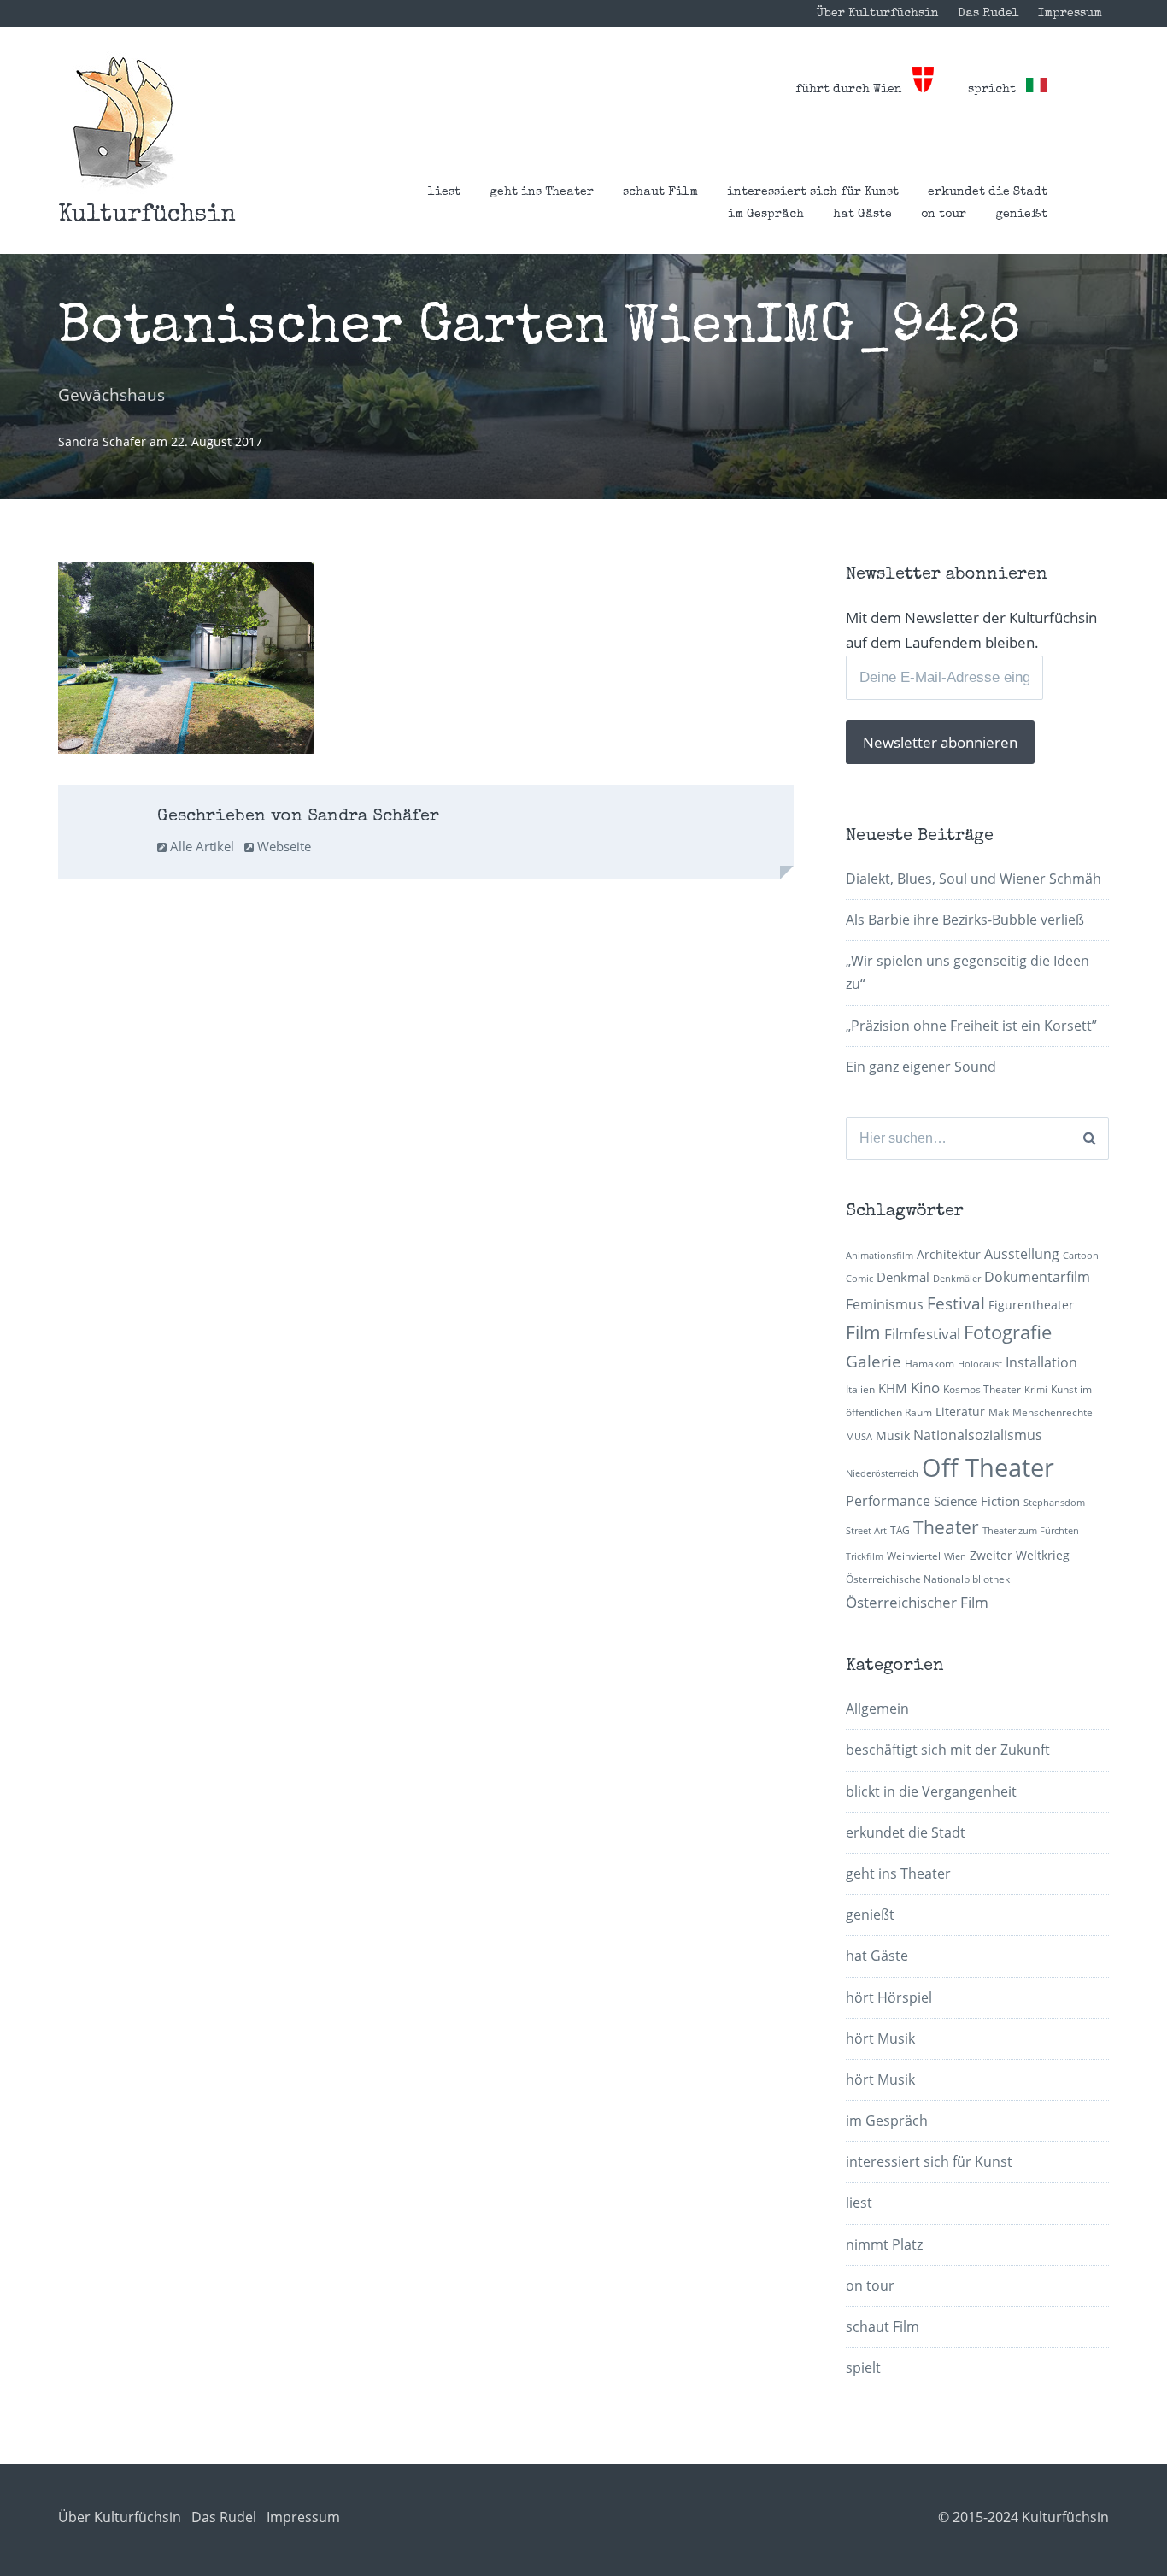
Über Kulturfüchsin (877, 14)
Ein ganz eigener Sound (921, 1067)
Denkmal (903, 1277)
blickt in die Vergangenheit (931, 1791)
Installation (1041, 1362)
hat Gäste (862, 215)
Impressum (1070, 14)
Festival (956, 1303)
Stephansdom (1054, 1503)
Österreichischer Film (917, 1602)
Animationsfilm (880, 1256)
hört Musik (880, 2038)
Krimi (1036, 1390)
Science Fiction (977, 1501)
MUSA (859, 1437)
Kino (925, 1388)
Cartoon (1081, 1256)
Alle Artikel (200, 846)
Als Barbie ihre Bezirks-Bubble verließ (965, 920)
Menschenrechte (1053, 1412)
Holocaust (980, 1364)
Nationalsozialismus (978, 1435)
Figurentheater (1031, 1305)
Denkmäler (957, 1279)
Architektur (949, 1254)
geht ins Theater (542, 192)
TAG (900, 1530)
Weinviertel (914, 1556)
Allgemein (877, 1709)
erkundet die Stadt (988, 192)
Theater (946, 1527)
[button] (123, 123)
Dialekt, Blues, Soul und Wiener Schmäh (973, 879)
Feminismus (885, 1304)
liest (444, 192)
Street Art (866, 1531)
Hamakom (929, 1364)
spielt (863, 2367)
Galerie (874, 1361)
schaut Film (660, 192)
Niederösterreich (882, 1473)
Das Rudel (988, 14)
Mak (999, 1412)
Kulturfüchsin (147, 215)
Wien (955, 1556)
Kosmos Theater (982, 1389)
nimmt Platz (884, 2244)
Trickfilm (865, 1556)
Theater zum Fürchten (1031, 1531)
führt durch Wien (854, 90)
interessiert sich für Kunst (813, 192)
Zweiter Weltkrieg (1020, 1555)
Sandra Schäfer (104, 441)
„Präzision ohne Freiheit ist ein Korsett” (971, 1026)
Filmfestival (922, 1334)
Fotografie (1008, 1332)
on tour (944, 215)
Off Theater (988, 1467)
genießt (1021, 215)
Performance (888, 1501)
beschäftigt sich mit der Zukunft (948, 1750)
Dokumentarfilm (1037, 1277)
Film (863, 1332)
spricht (997, 90)
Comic (859, 1279)
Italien (860, 1389)
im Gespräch (766, 215)
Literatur (960, 1412)
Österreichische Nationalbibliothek (928, 1579)
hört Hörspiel (889, 1997)
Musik (893, 1435)
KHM (893, 1388)
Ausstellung (1022, 1254)
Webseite (282, 846)
